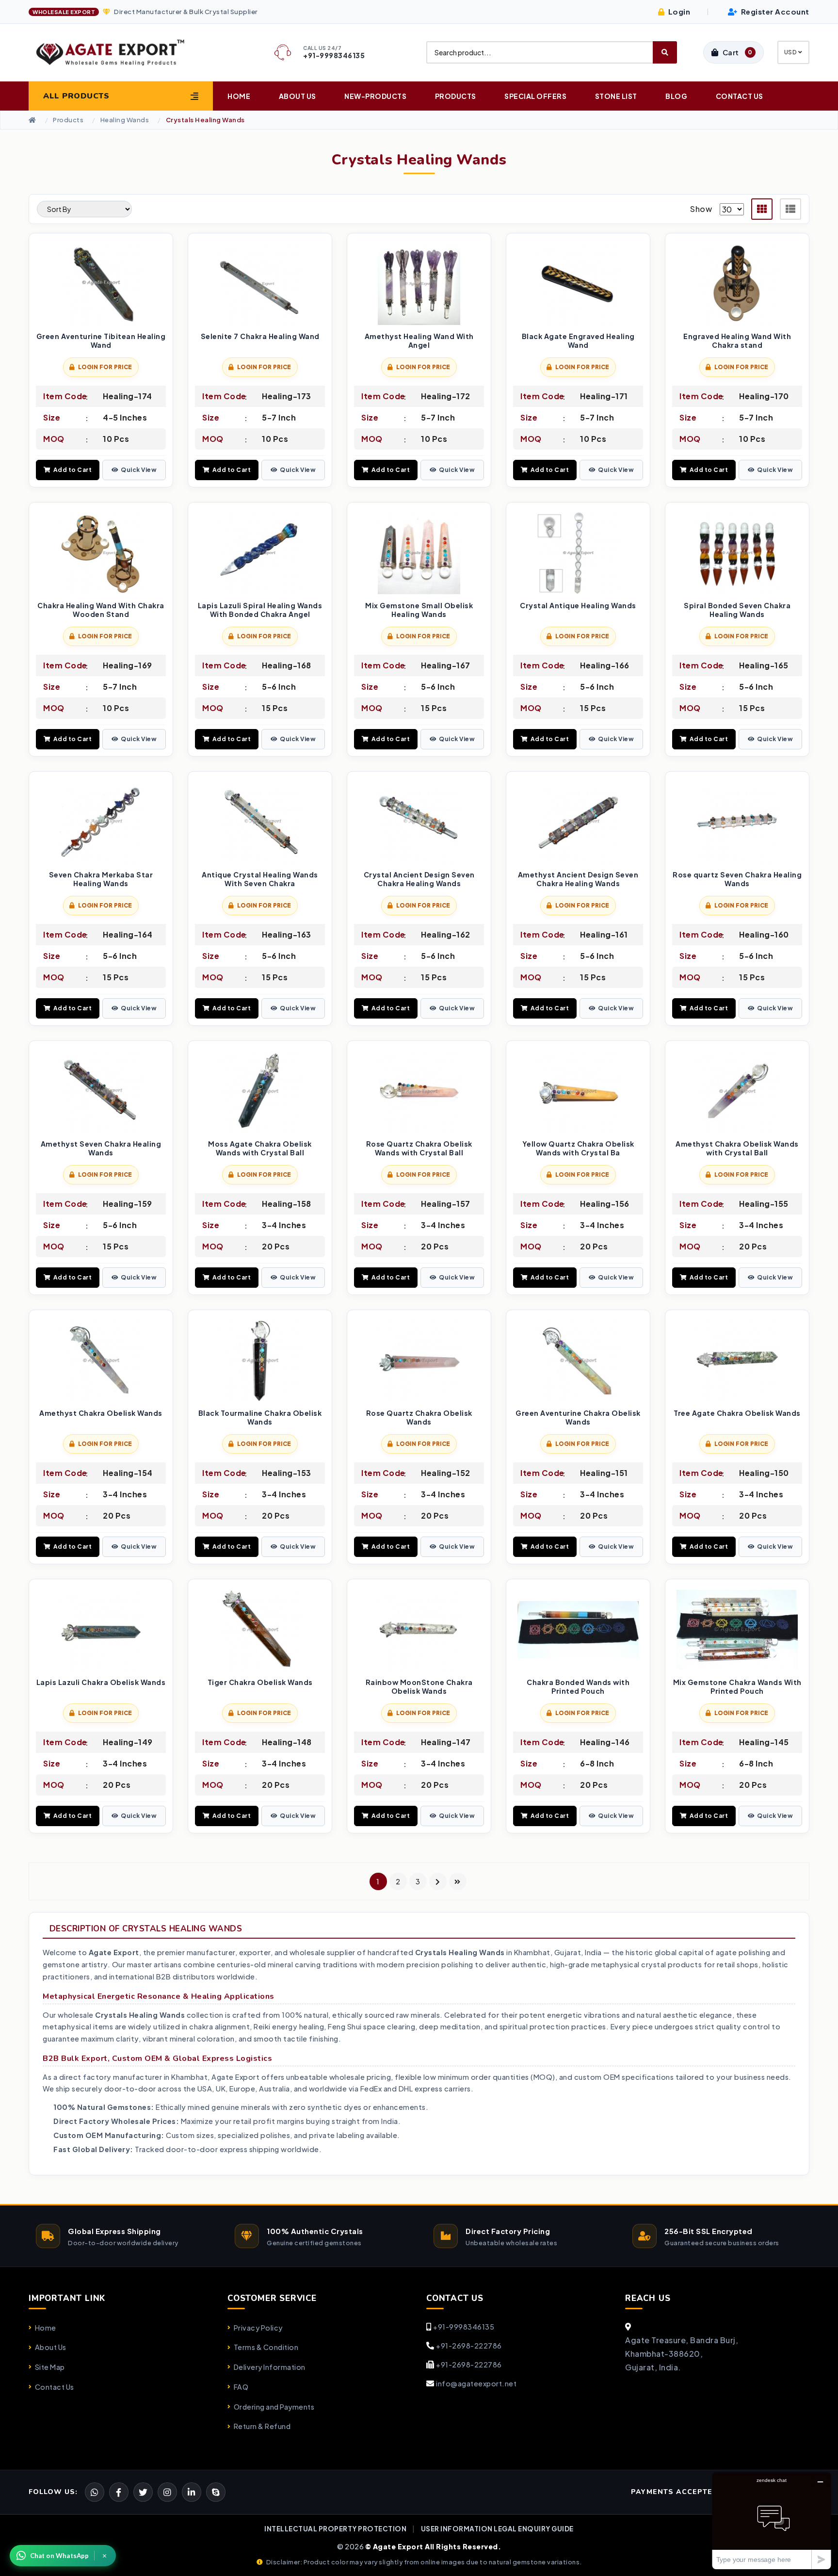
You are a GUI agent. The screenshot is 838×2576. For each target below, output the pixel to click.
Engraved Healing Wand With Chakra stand (737, 341)
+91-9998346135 (464, 2327)
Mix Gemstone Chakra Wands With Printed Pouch (737, 1687)
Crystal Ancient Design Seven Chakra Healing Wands (419, 879)
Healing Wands (125, 120)
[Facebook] (143, 2492)
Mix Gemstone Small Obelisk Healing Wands (419, 610)
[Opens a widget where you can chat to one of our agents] (772, 2520)
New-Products (375, 96)
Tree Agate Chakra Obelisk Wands (737, 1413)
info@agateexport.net (476, 2383)
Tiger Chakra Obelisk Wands (260, 1682)
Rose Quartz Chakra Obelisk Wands (419, 1418)
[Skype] (216, 2492)
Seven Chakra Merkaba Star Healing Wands (101, 879)
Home (239, 96)
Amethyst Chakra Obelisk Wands (101, 1413)
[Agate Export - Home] (119, 52)
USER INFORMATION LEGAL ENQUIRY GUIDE (497, 2529)
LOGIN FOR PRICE (105, 367)
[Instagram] (167, 2492)
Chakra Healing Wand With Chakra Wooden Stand (101, 610)
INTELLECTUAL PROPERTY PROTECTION (335, 2529)
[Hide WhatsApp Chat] (105, 2556)
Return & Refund (262, 2426)
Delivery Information (270, 2367)
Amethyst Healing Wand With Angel (419, 341)
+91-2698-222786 (469, 2346)
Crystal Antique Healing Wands (578, 606)
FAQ (241, 2387)
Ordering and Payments (274, 2407)
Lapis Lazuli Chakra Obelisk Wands (101, 1682)
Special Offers (535, 96)
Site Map (50, 2367)
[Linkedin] (192, 2492)
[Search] (665, 52)
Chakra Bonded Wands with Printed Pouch (578, 1687)
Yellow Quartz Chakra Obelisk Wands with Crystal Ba (578, 1148)
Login (678, 11)
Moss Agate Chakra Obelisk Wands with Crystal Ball (260, 1148)
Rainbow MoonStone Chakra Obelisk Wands (419, 1687)
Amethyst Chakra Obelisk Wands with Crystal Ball (737, 1148)
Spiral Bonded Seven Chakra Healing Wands (737, 610)
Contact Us (740, 96)
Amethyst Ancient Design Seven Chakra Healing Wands (578, 879)
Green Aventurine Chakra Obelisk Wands (578, 1418)
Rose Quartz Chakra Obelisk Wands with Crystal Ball (419, 1148)
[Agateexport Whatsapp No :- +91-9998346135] (95, 2492)
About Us (298, 96)
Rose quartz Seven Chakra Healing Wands (737, 879)
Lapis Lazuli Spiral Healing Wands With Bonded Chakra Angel (260, 610)
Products (456, 96)
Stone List (616, 96)
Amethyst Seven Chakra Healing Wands (101, 1148)
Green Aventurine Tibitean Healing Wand (101, 341)
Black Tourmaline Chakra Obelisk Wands (260, 1418)
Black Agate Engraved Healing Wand (578, 341)
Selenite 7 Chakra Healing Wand (260, 336)
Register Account (774, 11)
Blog (676, 96)
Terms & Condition (266, 2347)
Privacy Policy (258, 2328)
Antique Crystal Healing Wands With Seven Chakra (260, 879)
